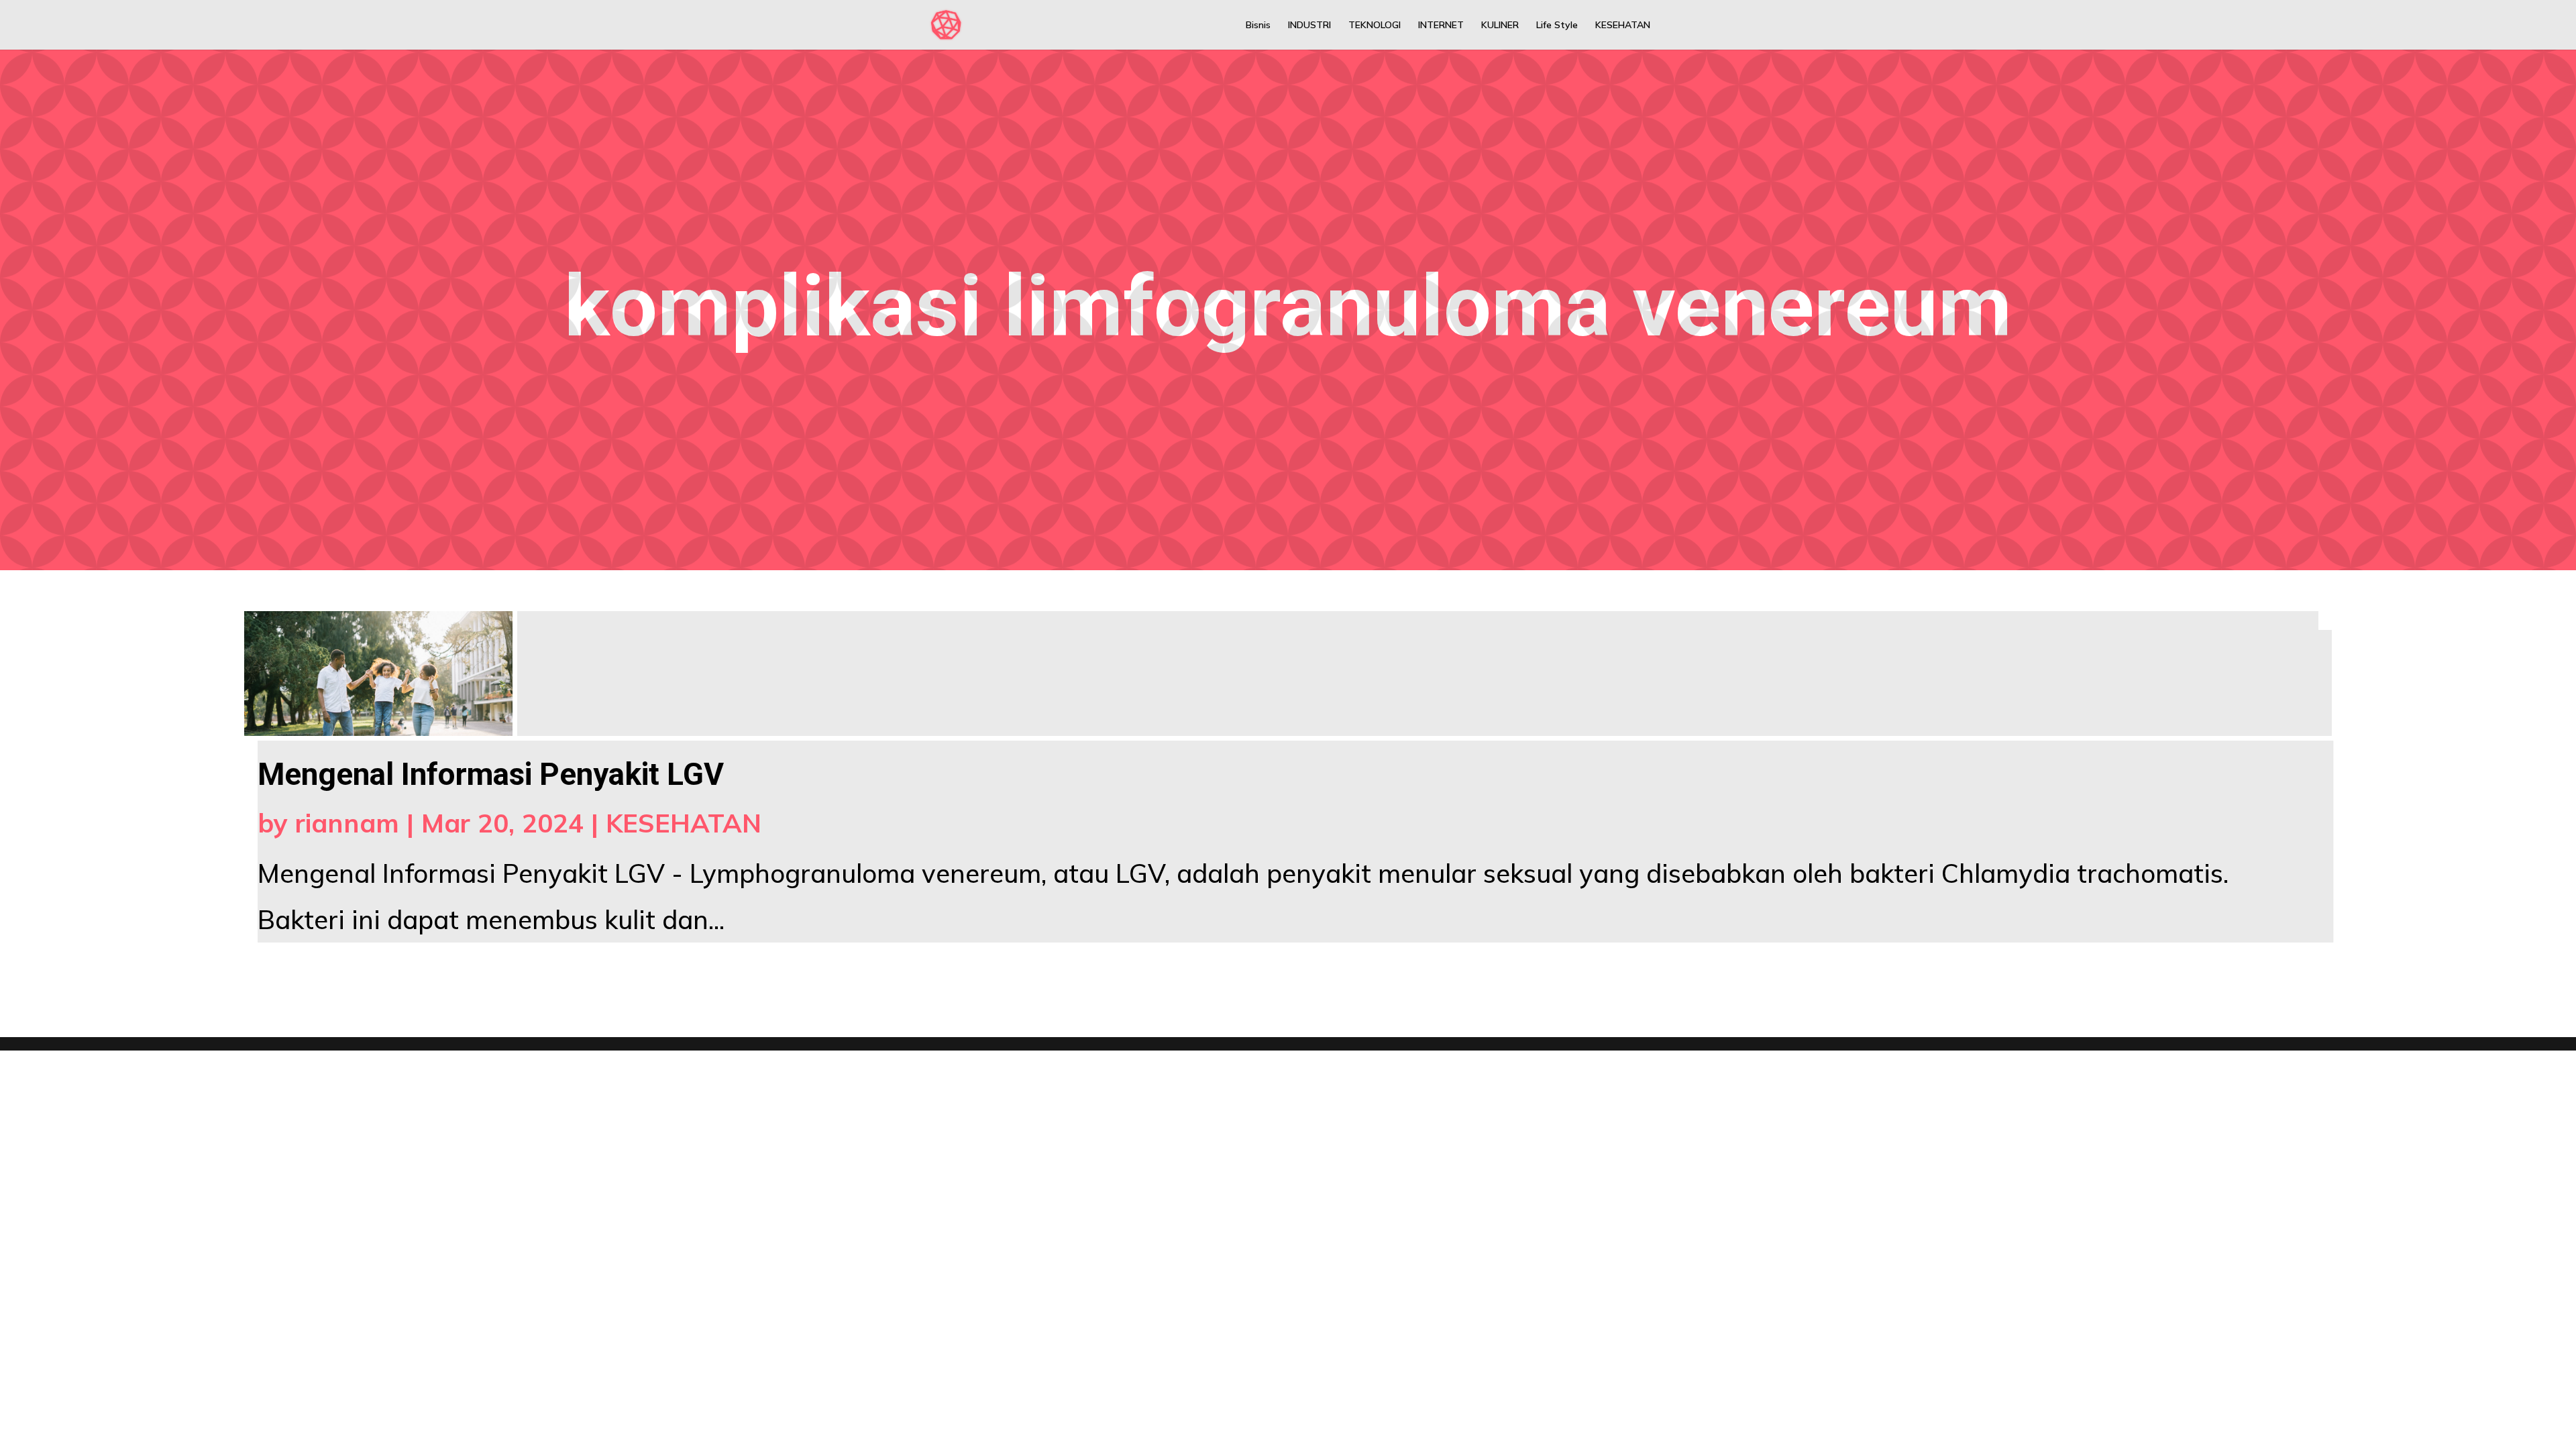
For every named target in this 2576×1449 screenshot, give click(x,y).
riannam (347, 823)
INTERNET (1441, 25)
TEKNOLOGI (1375, 25)
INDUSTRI (1309, 25)
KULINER (1500, 25)
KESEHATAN (1623, 25)
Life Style (1557, 25)
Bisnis (1258, 25)
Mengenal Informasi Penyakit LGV (491, 774)
